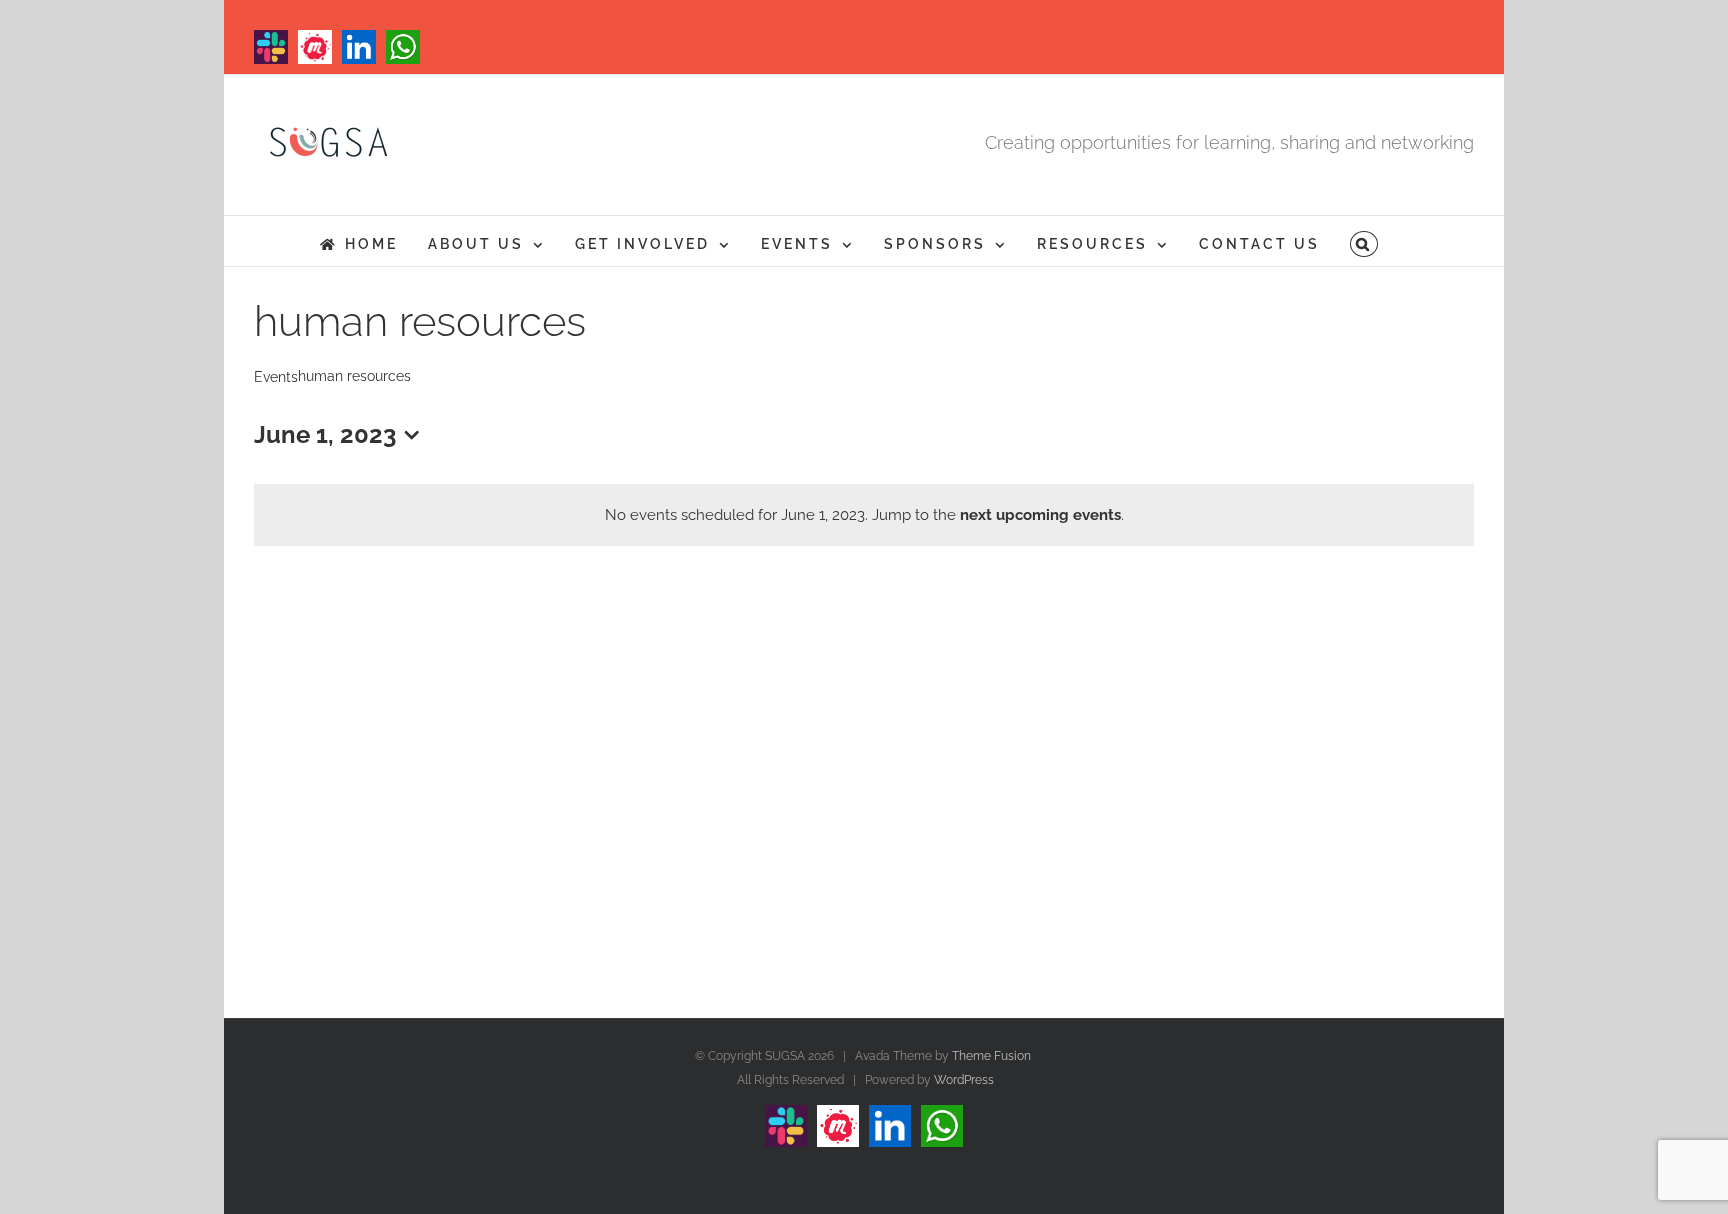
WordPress (964, 1080)
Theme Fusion (991, 1056)
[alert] (864, 515)
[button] (1364, 241)
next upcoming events (1040, 515)
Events (276, 377)
